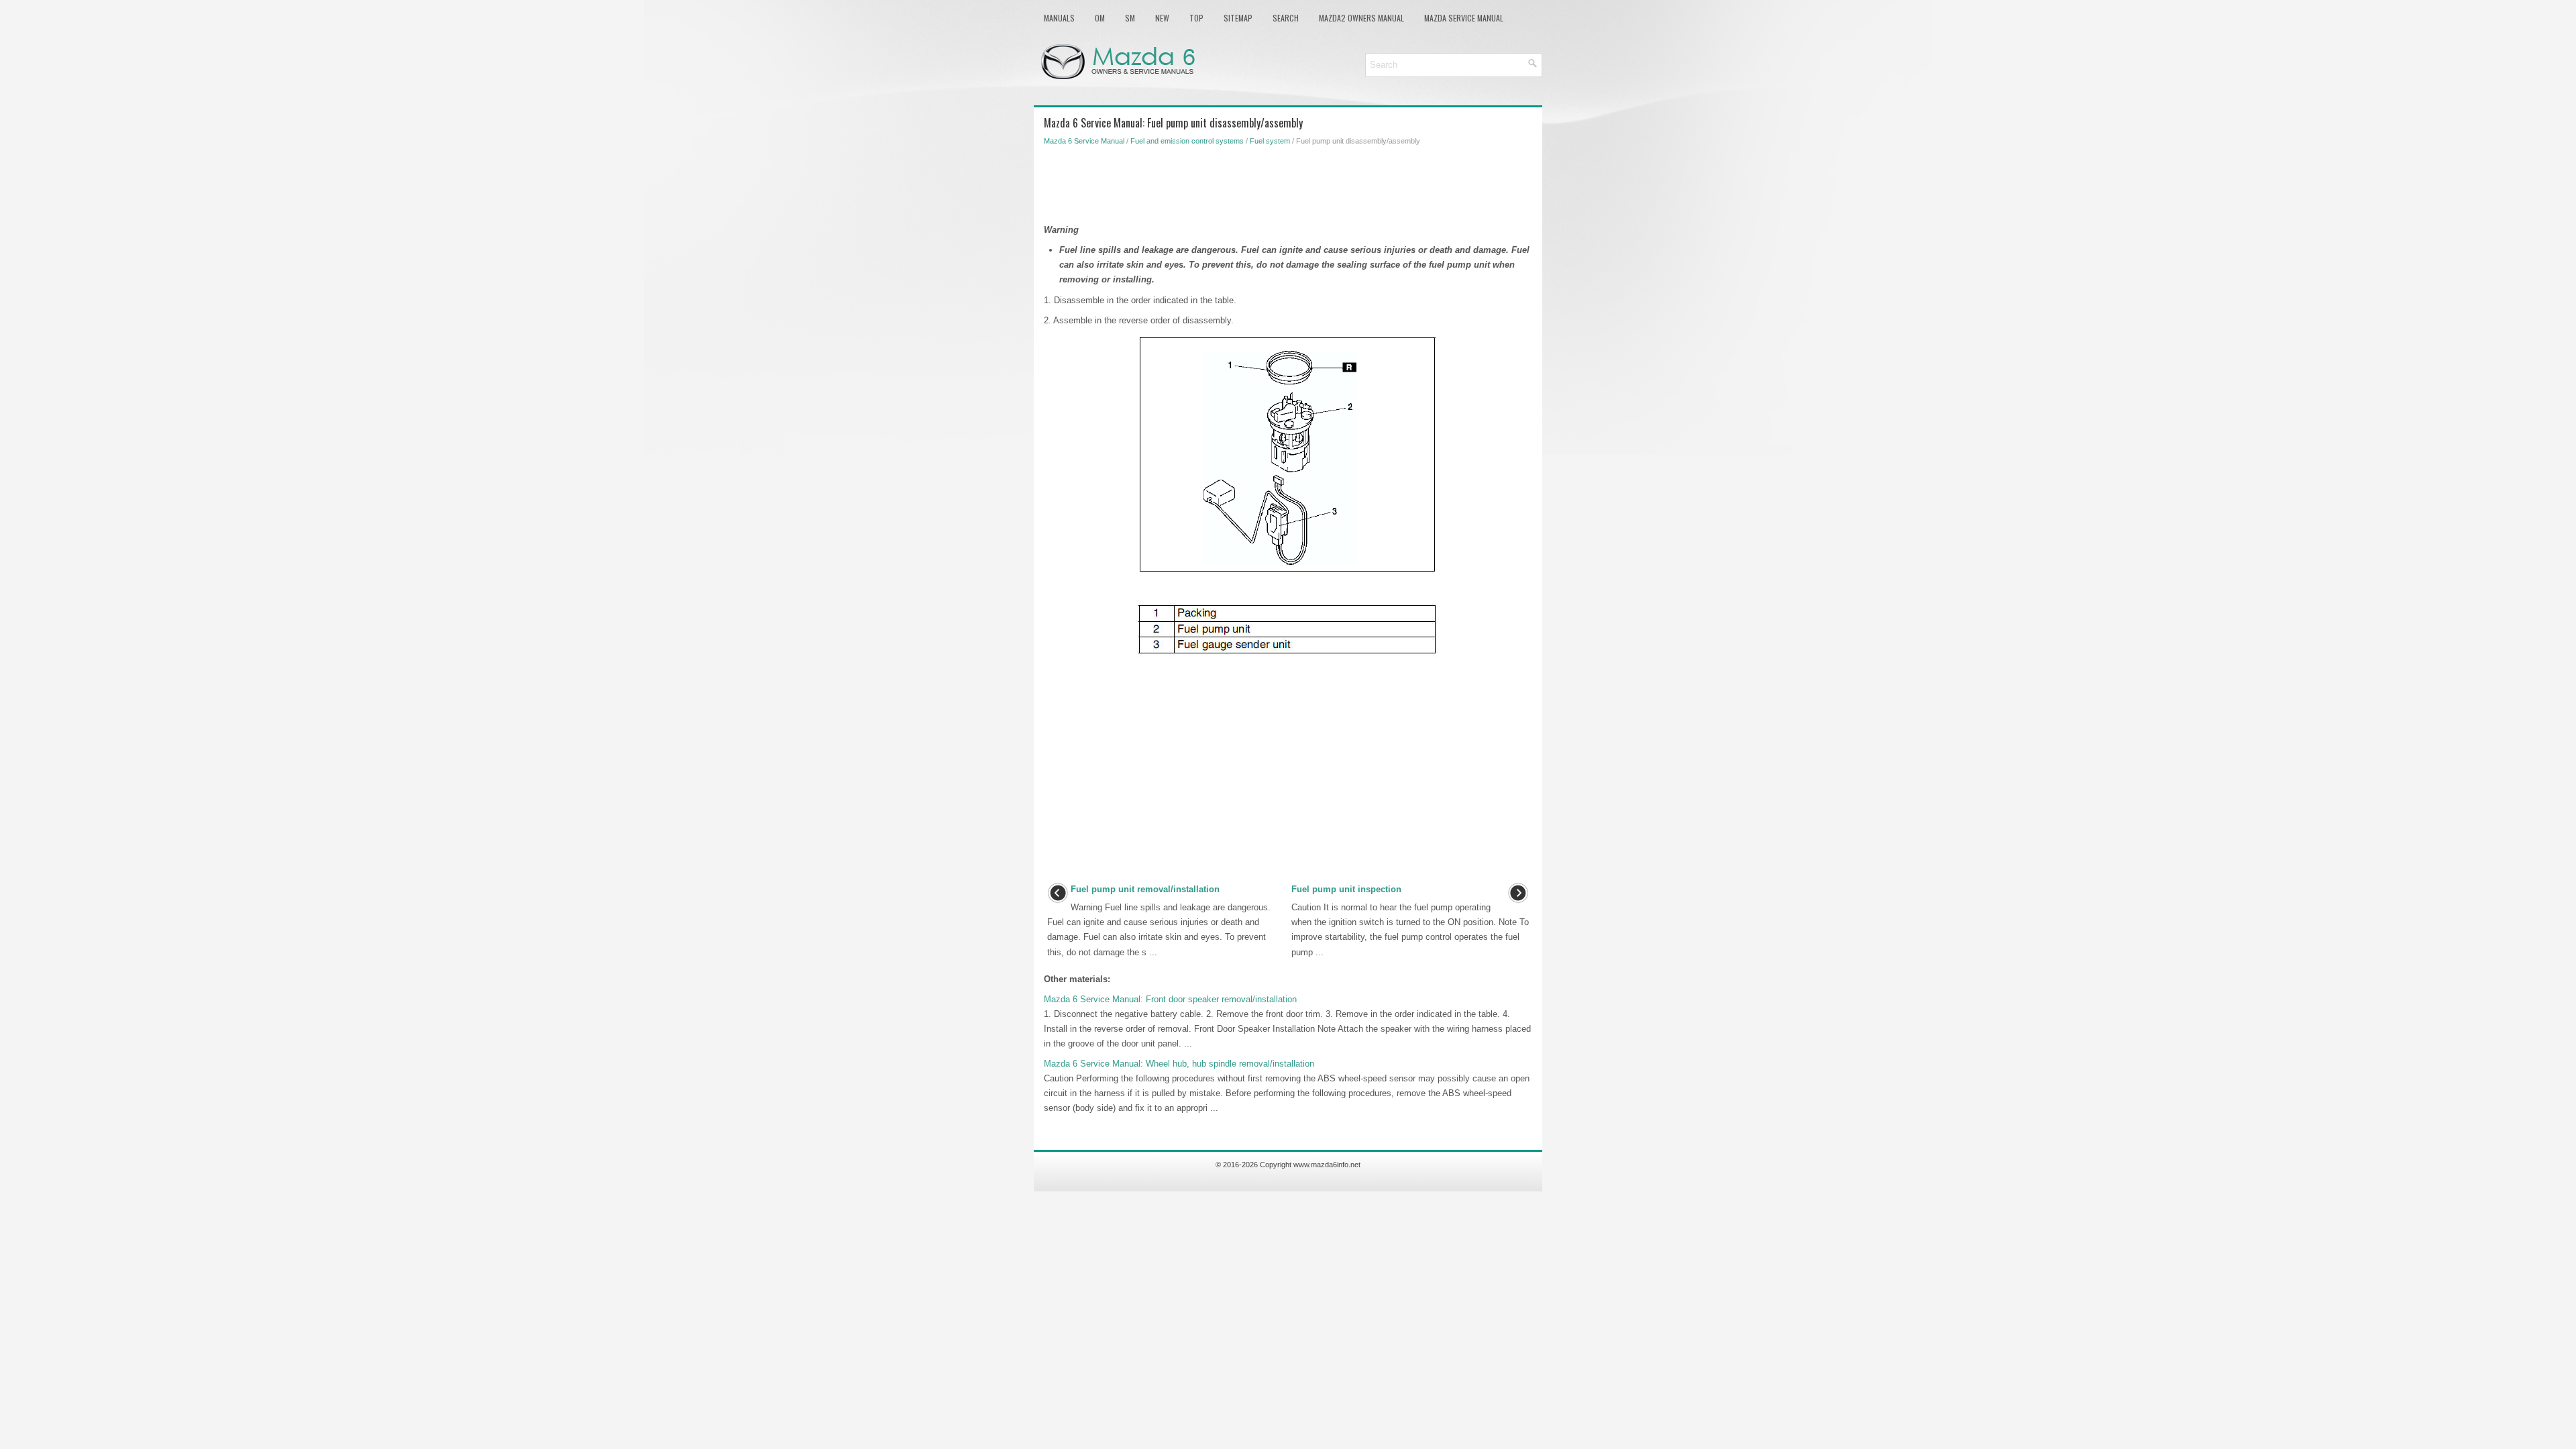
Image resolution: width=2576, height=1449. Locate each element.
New (1162, 18)
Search (1286, 18)
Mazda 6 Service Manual (1084, 141)
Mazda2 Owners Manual (1361, 18)
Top (1196, 18)
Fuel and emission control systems (1187, 141)
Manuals (1059, 18)
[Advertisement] (1288, 182)
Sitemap (1238, 18)
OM (1100, 18)
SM (1130, 18)
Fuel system (1270, 141)
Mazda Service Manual (1464, 18)
